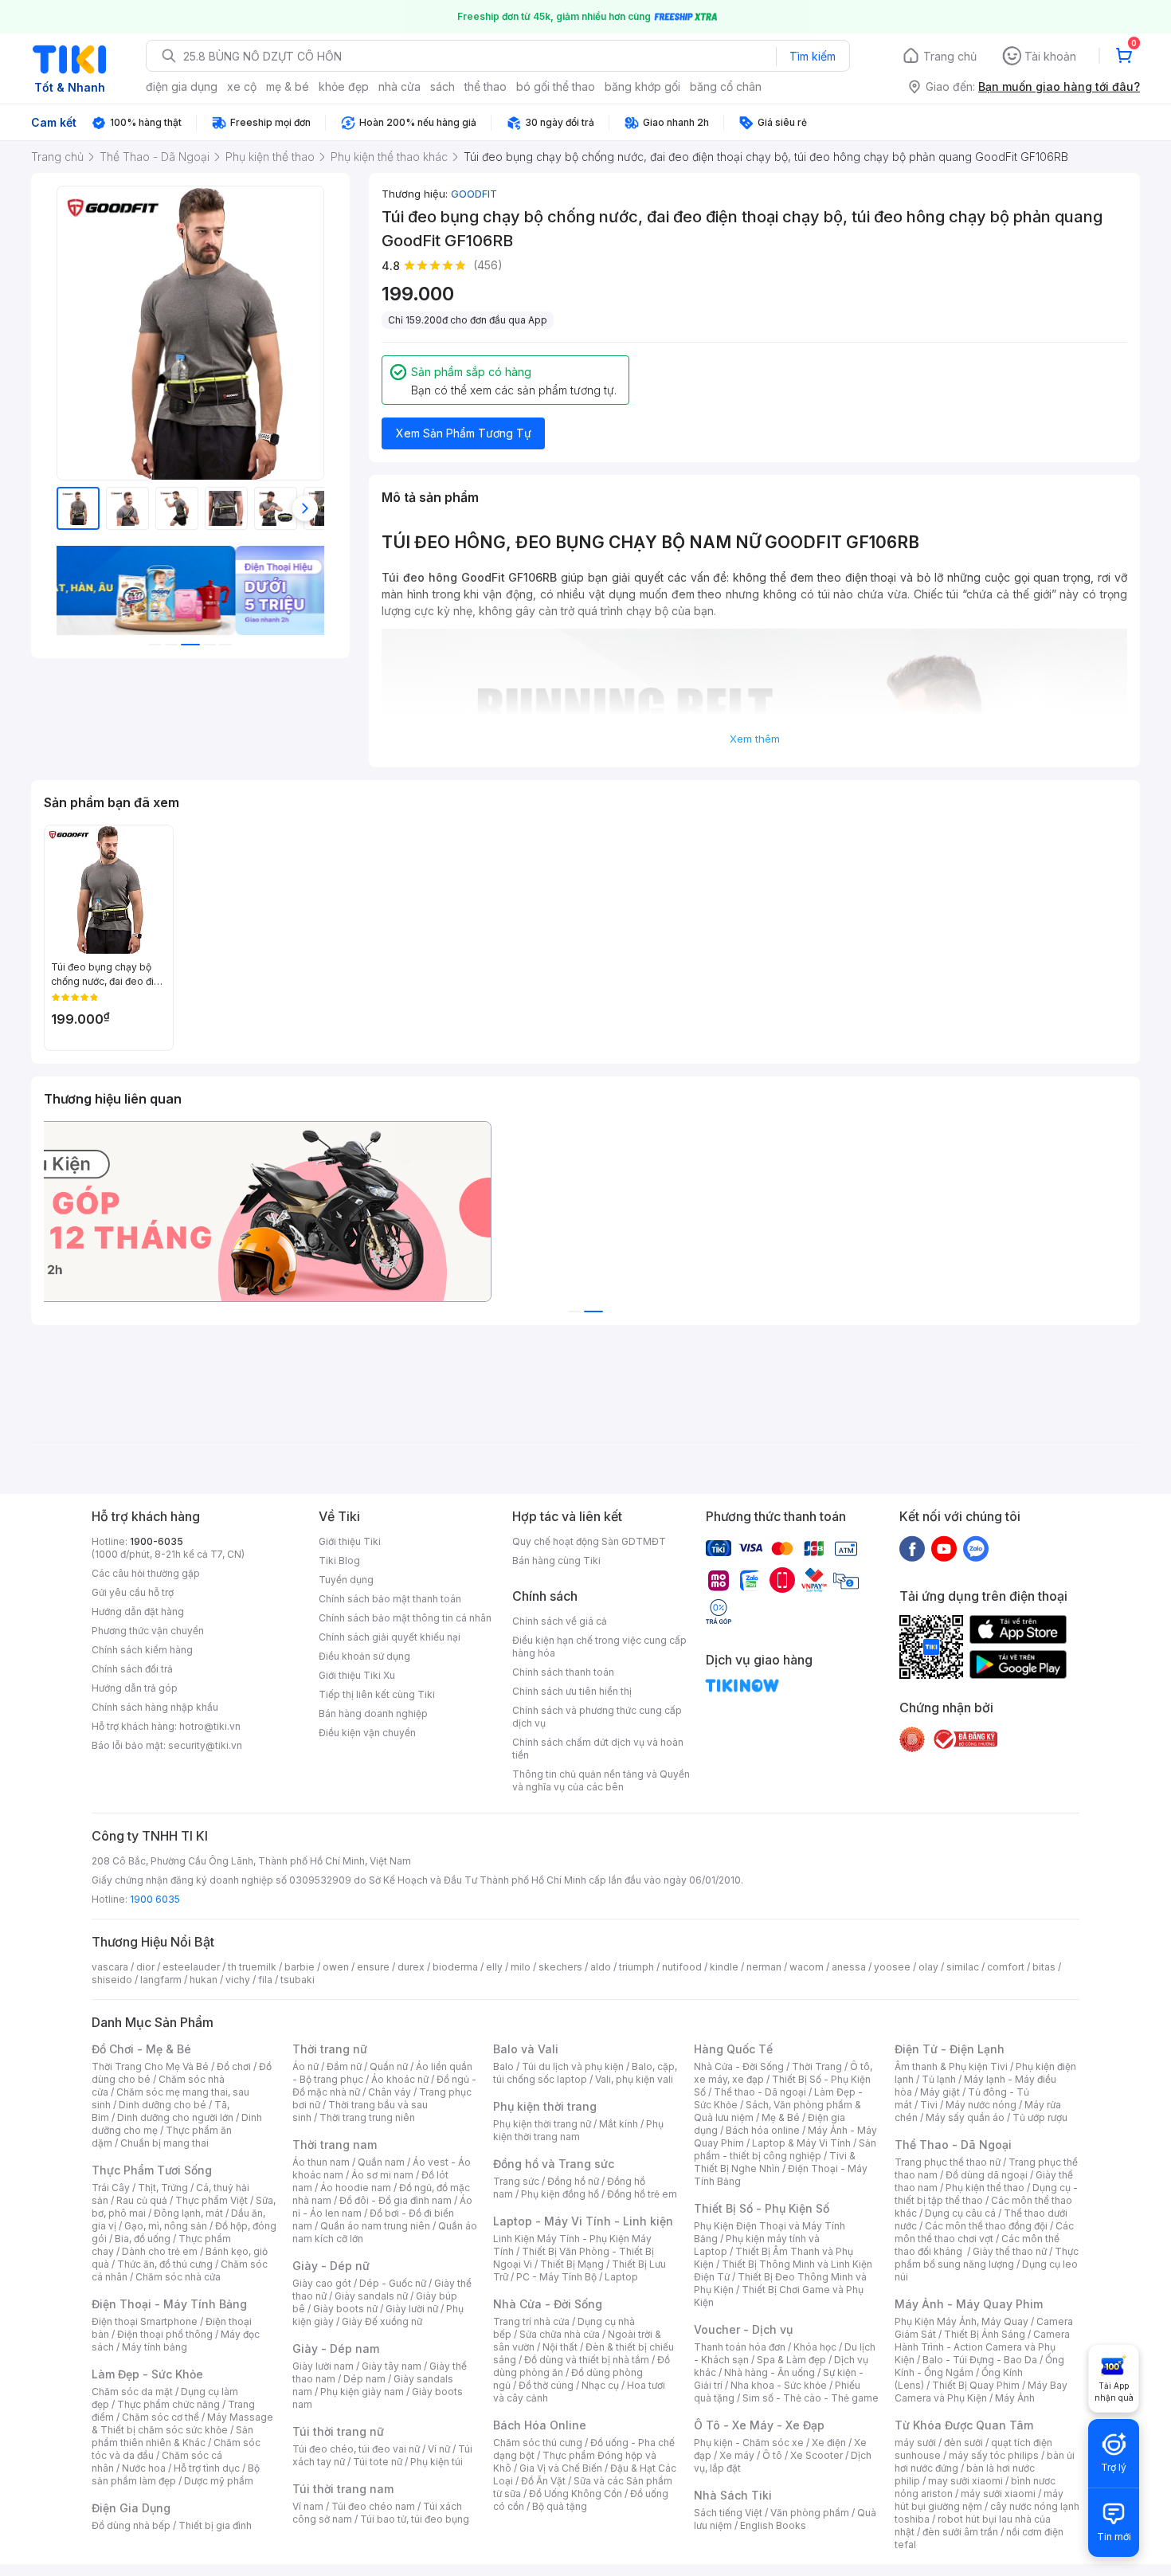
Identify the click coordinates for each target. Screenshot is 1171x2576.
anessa (849, 1967)
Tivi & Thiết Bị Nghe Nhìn (775, 2162)
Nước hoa (144, 2468)
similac (963, 1967)
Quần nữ (389, 2066)
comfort (1006, 1967)
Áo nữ (305, 2066)
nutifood (682, 1967)
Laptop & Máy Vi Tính (801, 2143)
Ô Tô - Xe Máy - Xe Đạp (759, 2425)
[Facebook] (912, 1548)
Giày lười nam (323, 2366)
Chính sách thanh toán (563, 1672)
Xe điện (829, 2443)
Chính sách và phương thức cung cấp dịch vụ (597, 1717)
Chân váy (390, 2092)
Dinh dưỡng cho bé (163, 2105)
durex (411, 1967)
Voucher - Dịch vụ (743, 2329)
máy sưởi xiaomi (998, 2494)
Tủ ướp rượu (1040, 2117)
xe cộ (242, 86)
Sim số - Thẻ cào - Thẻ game (811, 2398)
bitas (1044, 1967)
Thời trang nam (335, 2145)
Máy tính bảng (155, 2347)
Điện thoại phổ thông (165, 2334)
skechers (560, 1967)
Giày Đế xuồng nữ (382, 2321)
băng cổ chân (726, 86)
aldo (601, 1967)
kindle (724, 1967)
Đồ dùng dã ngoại (987, 2175)
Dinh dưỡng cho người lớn (175, 2117)
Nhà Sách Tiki (733, 2495)
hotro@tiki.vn (210, 1726)
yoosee (892, 1967)
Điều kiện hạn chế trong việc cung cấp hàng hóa (599, 1647)
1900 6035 (155, 1899)
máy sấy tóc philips (994, 2455)
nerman (764, 1967)
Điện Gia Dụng (131, 2508)
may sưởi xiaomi (965, 2481)
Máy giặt (940, 2092)
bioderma (455, 1967)
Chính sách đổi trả (132, 1669)
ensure (373, 1967)
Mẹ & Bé (781, 2117)
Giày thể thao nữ (1010, 2251)
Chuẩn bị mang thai (164, 2143)
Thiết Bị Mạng (572, 2264)
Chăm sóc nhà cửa (178, 2277)
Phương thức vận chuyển (148, 1631)
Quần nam (381, 2162)
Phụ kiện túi (437, 2462)
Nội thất (560, 2347)
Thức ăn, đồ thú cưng (165, 2264)
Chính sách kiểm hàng (142, 1650)
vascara (110, 1967)
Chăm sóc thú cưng (538, 2443)
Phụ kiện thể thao (985, 2188)
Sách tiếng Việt (728, 2513)
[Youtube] (944, 1548)
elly (494, 1967)
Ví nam (308, 2506)
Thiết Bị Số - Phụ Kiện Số (762, 2208)
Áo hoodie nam (356, 2188)
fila (265, 1980)
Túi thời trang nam (343, 2489)
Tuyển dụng (346, 1580)
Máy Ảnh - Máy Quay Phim (969, 2304)
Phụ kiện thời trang (545, 2106)
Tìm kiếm (813, 56)
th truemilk (252, 1967)
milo (521, 1967)
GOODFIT (474, 194)
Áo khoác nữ (400, 2079)
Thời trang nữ (330, 2049)
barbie (300, 1967)
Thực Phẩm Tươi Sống (152, 2170)
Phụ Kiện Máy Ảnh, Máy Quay (961, 2321)
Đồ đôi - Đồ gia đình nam (396, 2200)
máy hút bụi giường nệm (979, 2500)
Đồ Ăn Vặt (543, 2481)
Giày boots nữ (345, 2309)
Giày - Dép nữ (331, 2266)
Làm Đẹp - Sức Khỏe (147, 2374)
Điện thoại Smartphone (145, 2321)
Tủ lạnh (939, 2079)
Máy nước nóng (981, 2105)
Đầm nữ (344, 2066)
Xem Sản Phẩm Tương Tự (464, 433)
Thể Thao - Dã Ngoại (953, 2145)
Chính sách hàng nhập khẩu (155, 1707)
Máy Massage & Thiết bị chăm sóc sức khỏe (182, 2423)
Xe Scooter (817, 2455)
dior (145, 1967)
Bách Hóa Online (540, 2425)
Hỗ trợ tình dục (207, 2468)
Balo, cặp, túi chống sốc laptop (585, 2073)
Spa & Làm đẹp (791, 2360)
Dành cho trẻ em (160, 2251)
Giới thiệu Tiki (350, 1541)
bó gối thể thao (556, 86)
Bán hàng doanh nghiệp (373, 1713)
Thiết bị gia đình (215, 2525)
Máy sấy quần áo (965, 2117)
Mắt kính (619, 2124)
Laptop (621, 2277)
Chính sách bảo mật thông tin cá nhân (405, 1618)
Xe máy (737, 2455)
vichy (238, 1980)
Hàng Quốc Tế (733, 2049)
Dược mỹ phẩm (219, 2481)
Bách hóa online (763, 2130)
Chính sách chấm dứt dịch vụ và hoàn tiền (598, 1749)
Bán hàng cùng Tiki (556, 1560)
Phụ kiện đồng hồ (560, 2194)
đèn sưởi (963, 2443)
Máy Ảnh (1015, 2398)
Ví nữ (439, 2449)
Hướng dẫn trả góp (135, 1688)
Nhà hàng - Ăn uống (770, 2372)
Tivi (929, 2105)
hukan (204, 1980)
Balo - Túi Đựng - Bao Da (980, 2360)
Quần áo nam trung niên (375, 2226)
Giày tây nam (392, 2366)
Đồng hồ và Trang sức (554, 2164)
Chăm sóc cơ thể (161, 2417)
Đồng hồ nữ (573, 2181)
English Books (773, 2525)
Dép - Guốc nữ (393, 2283)
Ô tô (772, 2455)
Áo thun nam (321, 2162)
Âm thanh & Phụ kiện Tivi (951, 2066)
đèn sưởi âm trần (960, 2532)
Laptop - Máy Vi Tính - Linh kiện (583, 2221)
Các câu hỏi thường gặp (146, 1573)
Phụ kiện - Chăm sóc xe (749, 2443)
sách (443, 86)
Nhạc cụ (600, 2385)
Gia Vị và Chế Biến (561, 2468)
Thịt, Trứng (163, 2188)
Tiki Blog (339, 1560)
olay (928, 1967)
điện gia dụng (182, 86)
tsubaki (298, 1980)
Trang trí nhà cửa (531, 2321)
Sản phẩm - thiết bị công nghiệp (785, 2149)
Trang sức (516, 2181)
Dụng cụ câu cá (960, 2213)
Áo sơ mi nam (382, 2175)
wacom (807, 1967)
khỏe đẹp (344, 86)
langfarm (161, 1980)
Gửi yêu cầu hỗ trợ (133, 1592)
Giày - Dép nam (336, 2349)
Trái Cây (111, 2188)
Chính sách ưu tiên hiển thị (572, 1691)
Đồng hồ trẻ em (642, 2194)
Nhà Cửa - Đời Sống (548, 2304)
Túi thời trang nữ (338, 2431)
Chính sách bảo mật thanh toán (390, 1599)
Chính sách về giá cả (560, 1621)
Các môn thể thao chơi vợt (984, 2232)
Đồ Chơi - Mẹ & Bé (141, 2049)
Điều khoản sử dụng (364, 1656)
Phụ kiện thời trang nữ (542, 2124)
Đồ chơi (234, 2066)
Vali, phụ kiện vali (634, 2079)
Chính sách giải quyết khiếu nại (390, 1637)
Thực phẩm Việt (211, 2200)
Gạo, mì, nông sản (166, 2226)
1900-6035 (157, 1541)
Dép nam (364, 2379)
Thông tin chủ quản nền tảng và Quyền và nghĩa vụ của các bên (601, 1780)
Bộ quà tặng (560, 2506)
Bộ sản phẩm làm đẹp (176, 2474)
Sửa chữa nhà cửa (560, 2334)
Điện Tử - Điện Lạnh (950, 2049)
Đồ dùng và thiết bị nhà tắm (587, 2360)
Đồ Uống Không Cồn (576, 2494)
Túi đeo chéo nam (373, 2506)
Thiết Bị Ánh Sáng (985, 2334)
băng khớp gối (642, 86)
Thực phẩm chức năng (168, 2404)
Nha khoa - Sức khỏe (779, 2385)
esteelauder (191, 1967)
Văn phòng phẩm (810, 2513)
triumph (636, 1967)
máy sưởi (915, 2443)
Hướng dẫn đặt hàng (138, 1611)
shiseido (112, 1980)
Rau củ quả (142, 2200)
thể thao (486, 86)
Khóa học (815, 2347)
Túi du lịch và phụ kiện (573, 2066)
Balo (503, 2066)
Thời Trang (817, 2066)
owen (336, 1967)
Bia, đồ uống (143, 2239)
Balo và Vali (526, 2049)
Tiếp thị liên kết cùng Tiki (377, 1694)
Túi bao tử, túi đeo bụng (415, 2519)
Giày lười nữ (412, 2309)
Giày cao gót (322, 2283)
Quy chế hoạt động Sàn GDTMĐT (589, 1541)
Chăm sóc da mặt (132, 2392)
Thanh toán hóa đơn (740, 2347)
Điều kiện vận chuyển (367, 1733)
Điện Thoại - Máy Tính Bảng (169, 2304)
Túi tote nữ (378, 2462)
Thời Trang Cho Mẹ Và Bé (150, 2066)
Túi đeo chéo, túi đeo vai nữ (356, 2449)
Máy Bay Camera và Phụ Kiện (981, 2392)
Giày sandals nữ (371, 2296)
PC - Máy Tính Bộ (556, 2277)
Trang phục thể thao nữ (948, 2162)
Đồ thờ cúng (546, 2385)
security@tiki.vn (205, 1745)
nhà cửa (399, 86)
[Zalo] (976, 1548)
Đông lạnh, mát (188, 2213)
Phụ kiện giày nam (362, 2392)
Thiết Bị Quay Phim (976, 2385)
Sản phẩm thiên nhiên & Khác (172, 2436)
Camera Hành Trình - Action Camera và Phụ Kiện (982, 2347)
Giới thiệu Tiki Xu (357, 1675)
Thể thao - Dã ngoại (760, 2092)
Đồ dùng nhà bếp (131, 2525)
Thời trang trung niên (367, 2117)
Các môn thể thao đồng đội (986, 2226)
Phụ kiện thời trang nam (578, 2130)
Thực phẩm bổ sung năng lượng (987, 2258)
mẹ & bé (288, 86)
